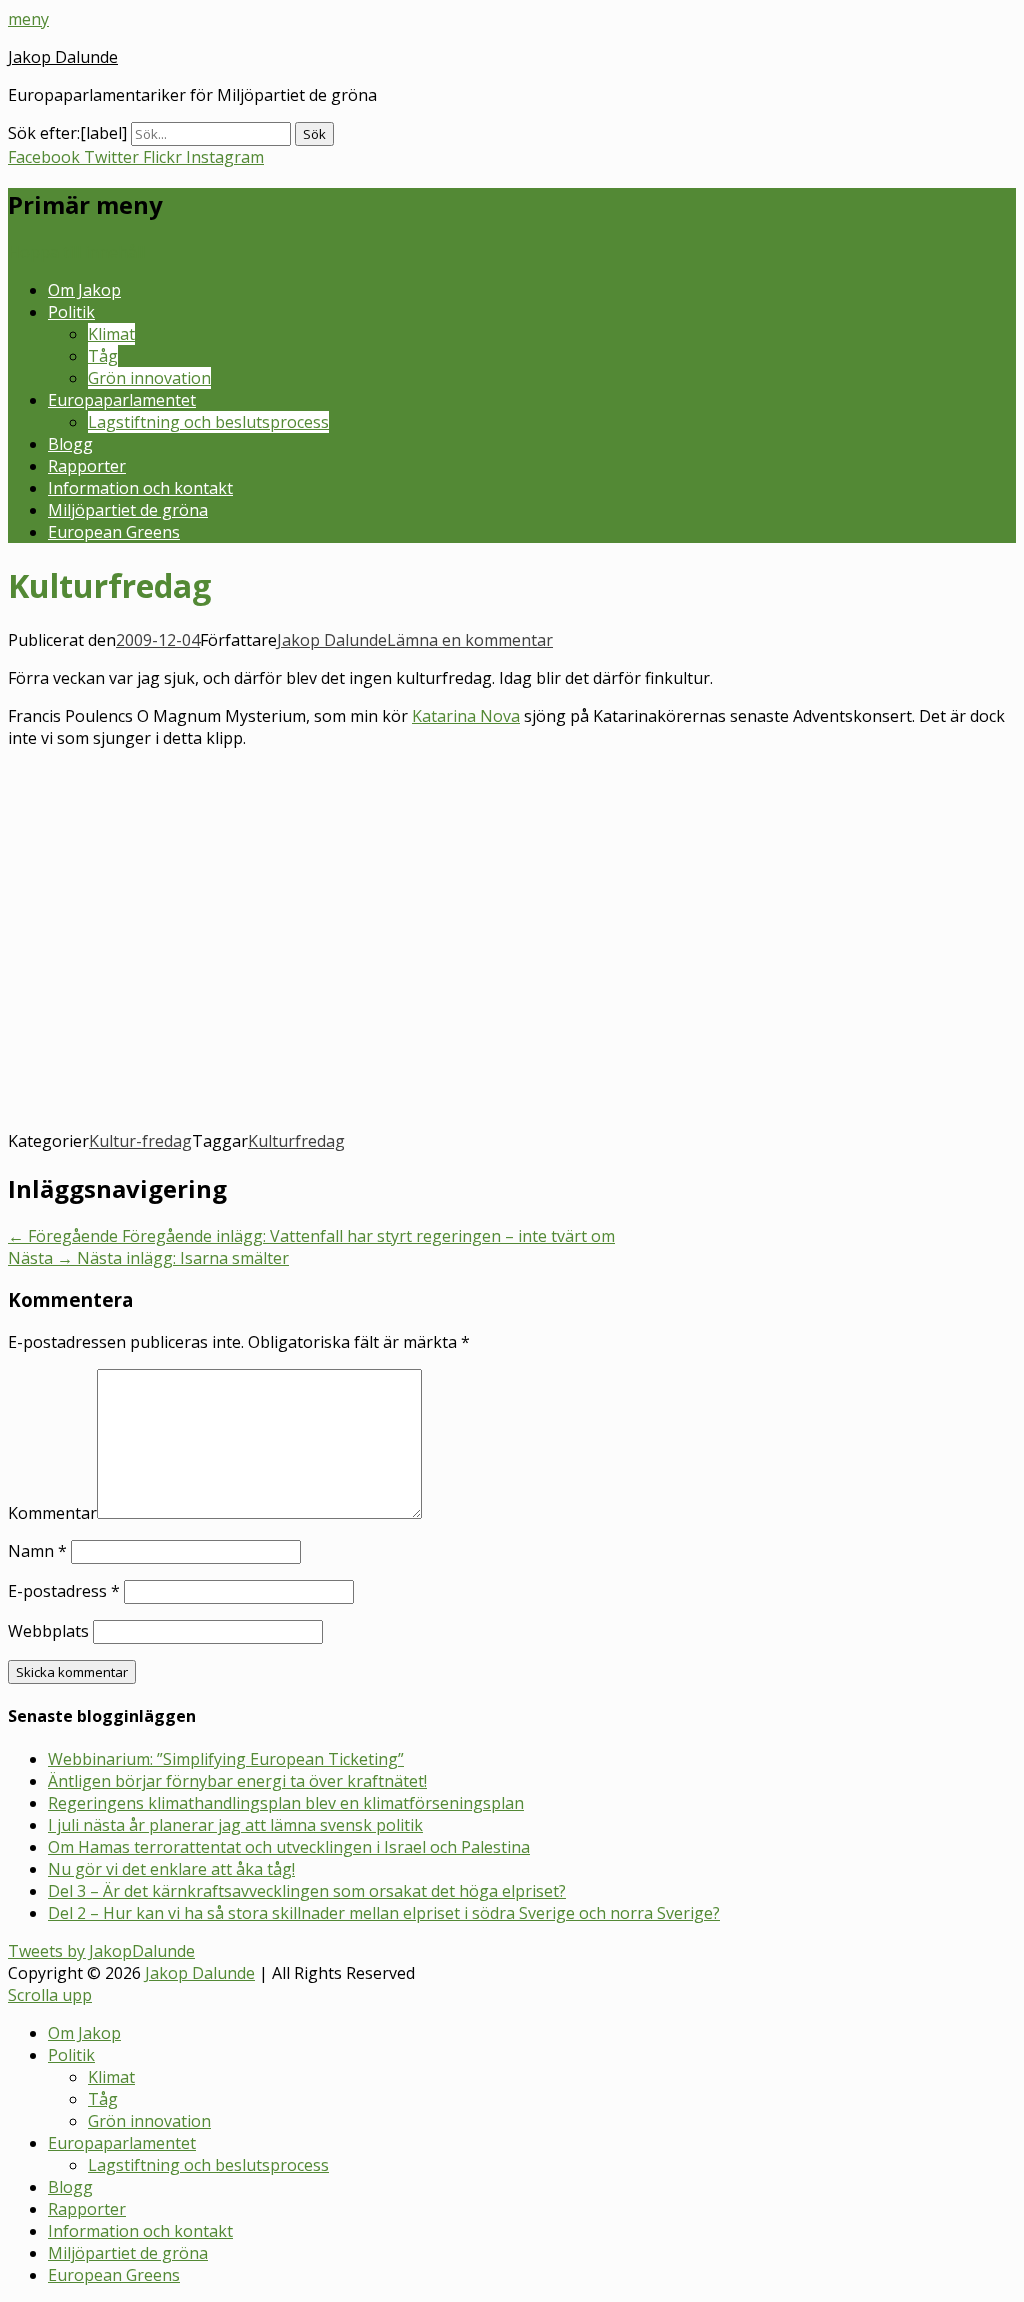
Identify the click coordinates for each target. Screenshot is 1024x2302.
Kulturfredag (296, 1141)
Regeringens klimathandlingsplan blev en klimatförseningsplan (286, 1803)
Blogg (70, 444)
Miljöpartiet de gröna (128, 510)
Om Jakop (84, 290)
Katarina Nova (466, 716)
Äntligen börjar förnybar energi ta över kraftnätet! (237, 1781)
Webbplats (48, 1631)
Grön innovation (149, 378)
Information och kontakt (140, 488)
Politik (71, 312)
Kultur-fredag (140, 1141)
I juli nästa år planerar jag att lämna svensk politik (235, 1825)
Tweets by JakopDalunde (101, 1951)
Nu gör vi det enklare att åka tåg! (171, 1869)
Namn (37, 1551)
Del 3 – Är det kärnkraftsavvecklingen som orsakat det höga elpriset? (307, 1891)
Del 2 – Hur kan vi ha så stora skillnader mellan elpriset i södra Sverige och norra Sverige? (384, 1913)
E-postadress (64, 1591)
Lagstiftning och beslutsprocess (208, 422)
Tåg (103, 356)
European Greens (114, 532)
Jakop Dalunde (63, 57)
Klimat (111, 334)
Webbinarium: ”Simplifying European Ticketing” (226, 1759)
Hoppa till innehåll (76, 252)
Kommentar (52, 1513)
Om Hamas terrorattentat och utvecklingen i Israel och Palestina (289, 1847)
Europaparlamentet (122, 400)
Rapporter (87, 466)
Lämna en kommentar (470, 640)
